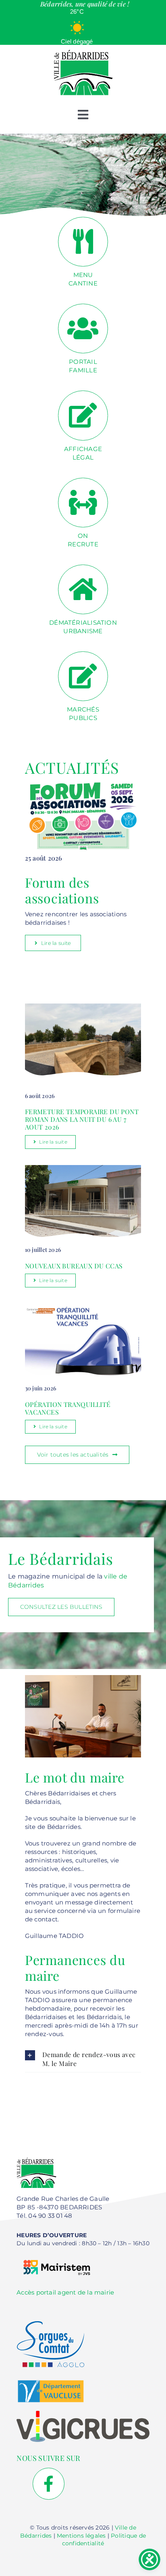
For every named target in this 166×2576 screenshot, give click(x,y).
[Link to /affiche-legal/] (83, 415)
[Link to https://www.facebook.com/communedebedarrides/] (49, 2484)
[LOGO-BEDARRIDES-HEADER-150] (83, 52)
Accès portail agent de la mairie (65, 2292)
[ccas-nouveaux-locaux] (83, 1168)
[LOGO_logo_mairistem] (57, 2256)
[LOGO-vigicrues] (83, 2414)
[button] (83, 2059)
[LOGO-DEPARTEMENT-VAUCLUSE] (51, 2383)
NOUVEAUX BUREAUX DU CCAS (74, 1266)
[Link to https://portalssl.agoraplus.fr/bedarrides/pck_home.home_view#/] (83, 329)
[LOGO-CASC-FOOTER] (51, 2324)
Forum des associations (62, 890)
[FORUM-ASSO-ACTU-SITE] (83, 784)
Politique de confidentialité (104, 2540)
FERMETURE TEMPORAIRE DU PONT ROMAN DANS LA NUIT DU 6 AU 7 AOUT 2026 (82, 1119)
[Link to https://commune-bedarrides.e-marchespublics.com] (83, 676)
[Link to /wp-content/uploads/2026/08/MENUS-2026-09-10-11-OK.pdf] (83, 242)
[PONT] (83, 999)
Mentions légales (81, 2536)
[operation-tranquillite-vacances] (83, 1307)
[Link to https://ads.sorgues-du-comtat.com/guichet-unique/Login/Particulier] (83, 589)
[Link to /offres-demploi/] (83, 503)
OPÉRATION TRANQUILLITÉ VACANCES (68, 1408)
